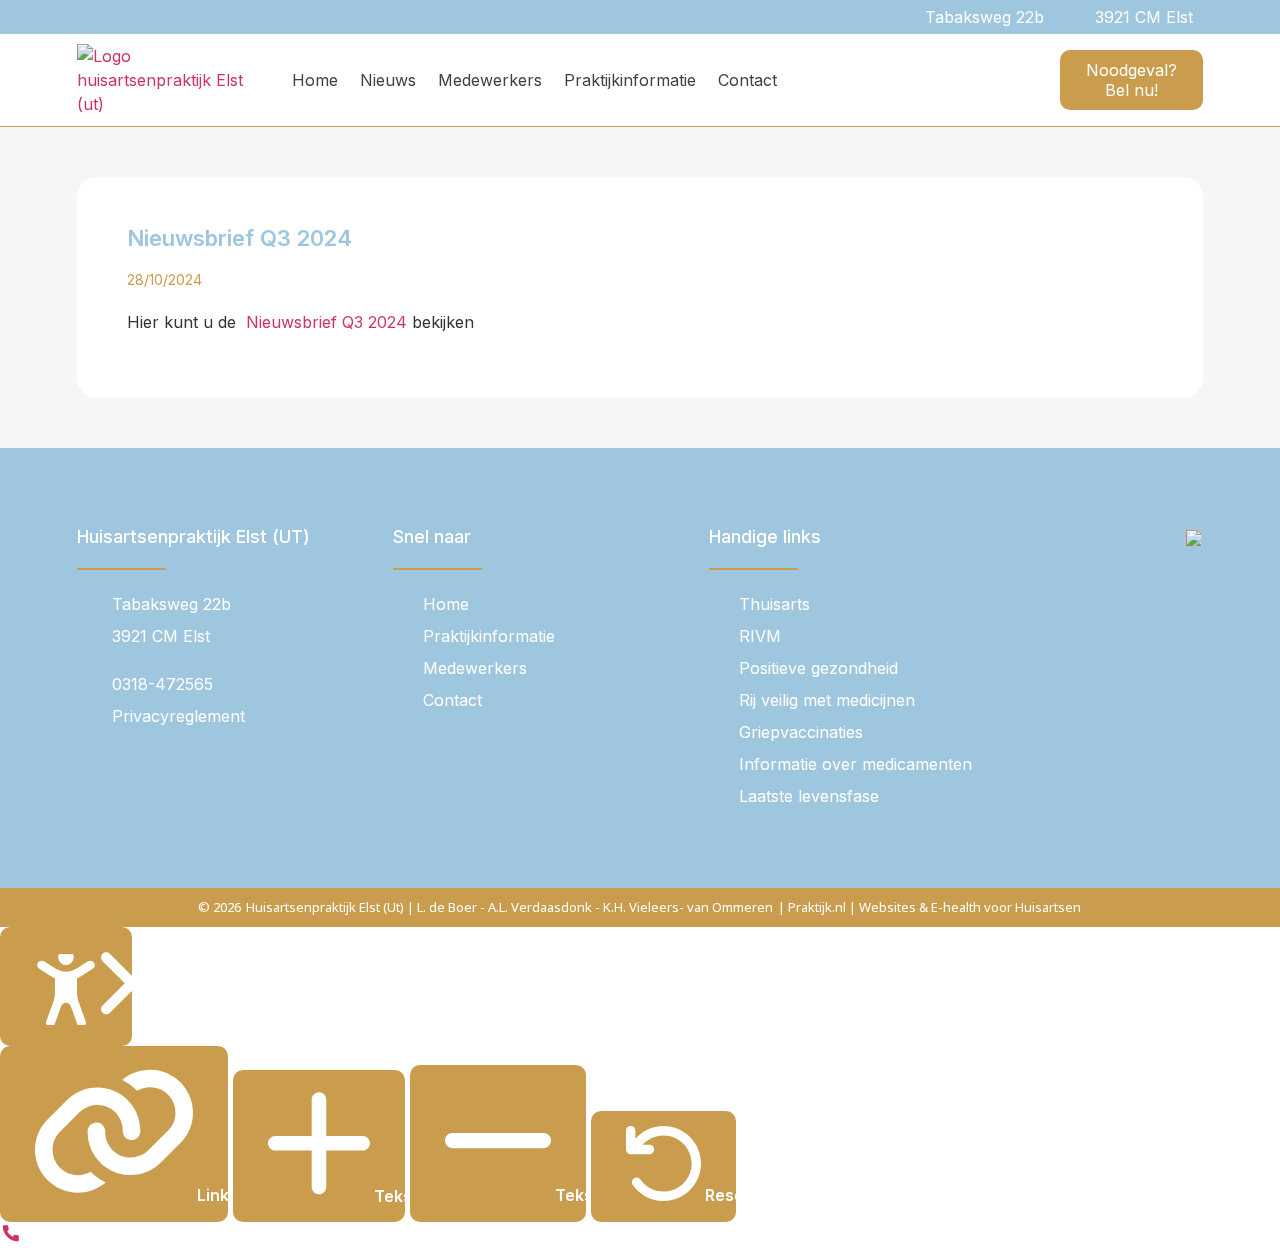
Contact (747, 80)
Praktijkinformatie (630, 80)
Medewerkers (490, 80)
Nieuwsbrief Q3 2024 (324, 322)
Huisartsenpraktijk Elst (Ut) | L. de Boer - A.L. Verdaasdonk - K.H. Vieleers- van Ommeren (509, 907)
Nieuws (388, 80)
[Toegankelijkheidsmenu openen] (66, 986)
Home (315, 80)
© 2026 (219, 907)
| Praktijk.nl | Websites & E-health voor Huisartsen (929, 907)
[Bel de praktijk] (11, 1238)
